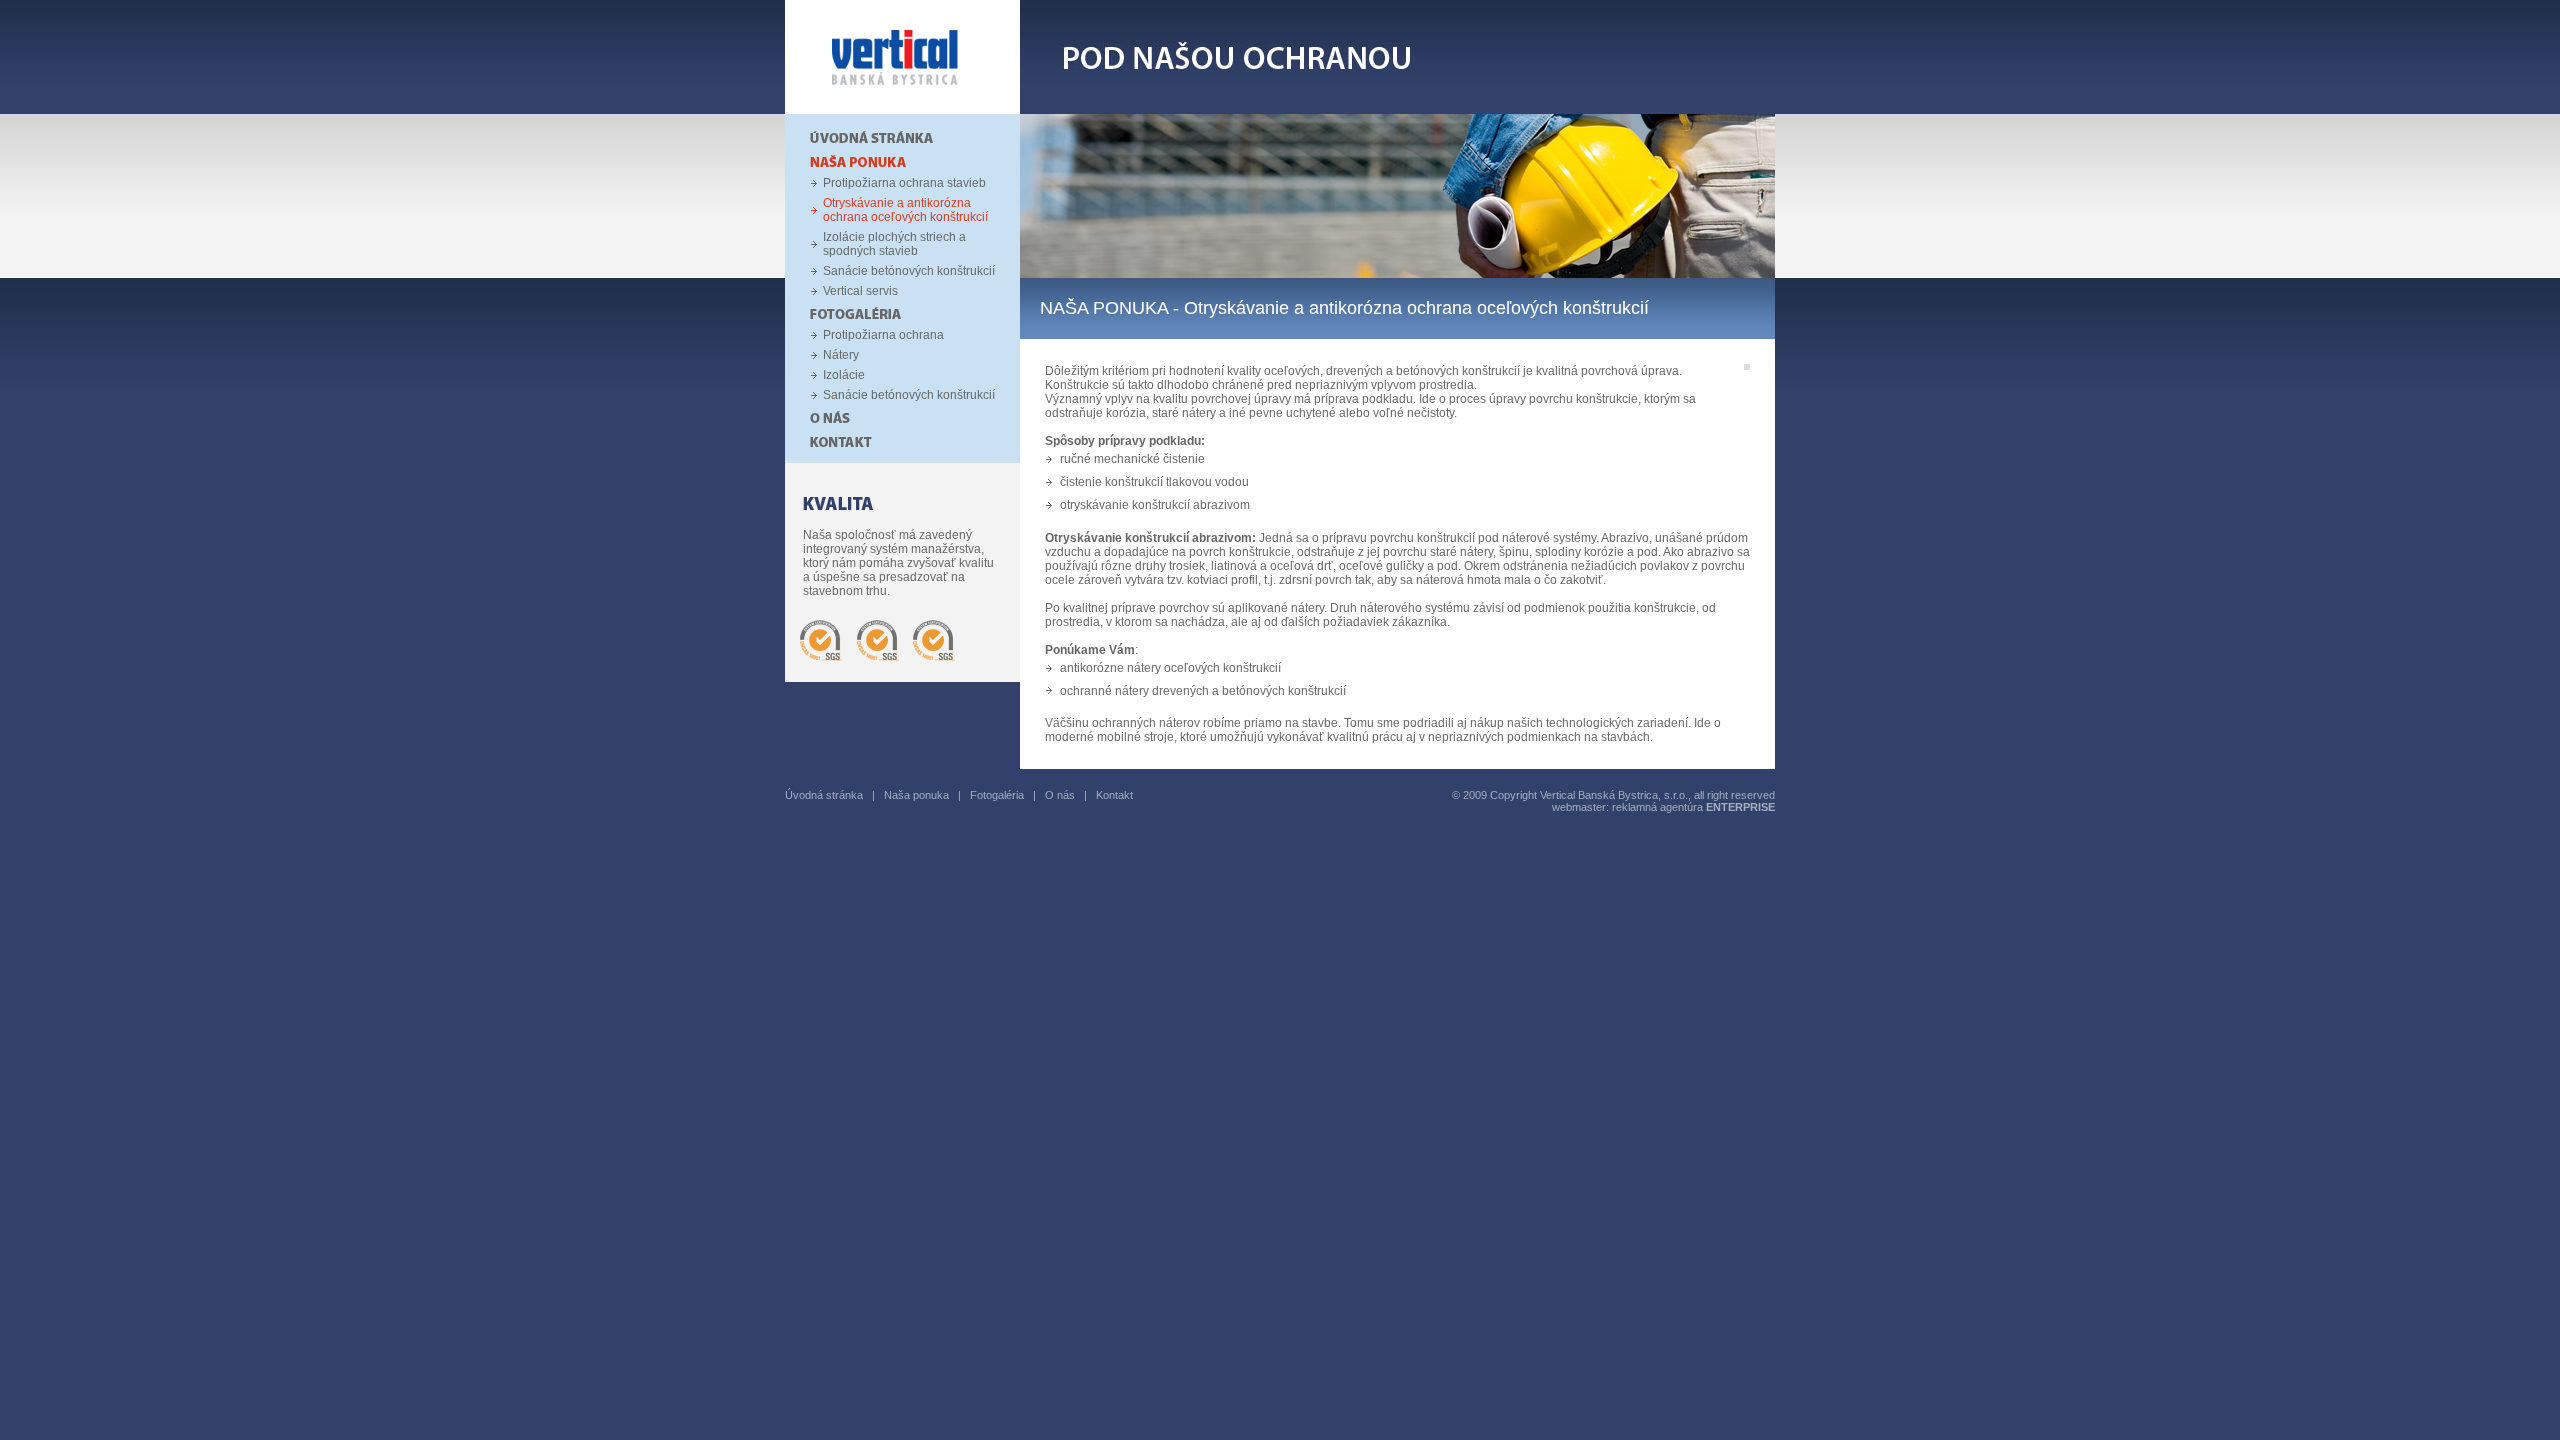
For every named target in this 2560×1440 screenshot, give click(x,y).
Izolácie (844, 375)
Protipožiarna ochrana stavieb (904, 183)
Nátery (841, 355)
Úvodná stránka (824, 795)
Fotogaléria (997, 795)
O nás (1060, 795)
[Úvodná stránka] (902, 110)
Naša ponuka (916, 795)
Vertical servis (860, 291)
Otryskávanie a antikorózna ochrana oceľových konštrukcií (905, 210)
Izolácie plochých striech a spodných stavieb (894, 244)
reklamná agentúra (1693, 807)
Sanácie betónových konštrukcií (909, 271)
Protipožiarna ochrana (883, 335)
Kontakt (1114, 795)
